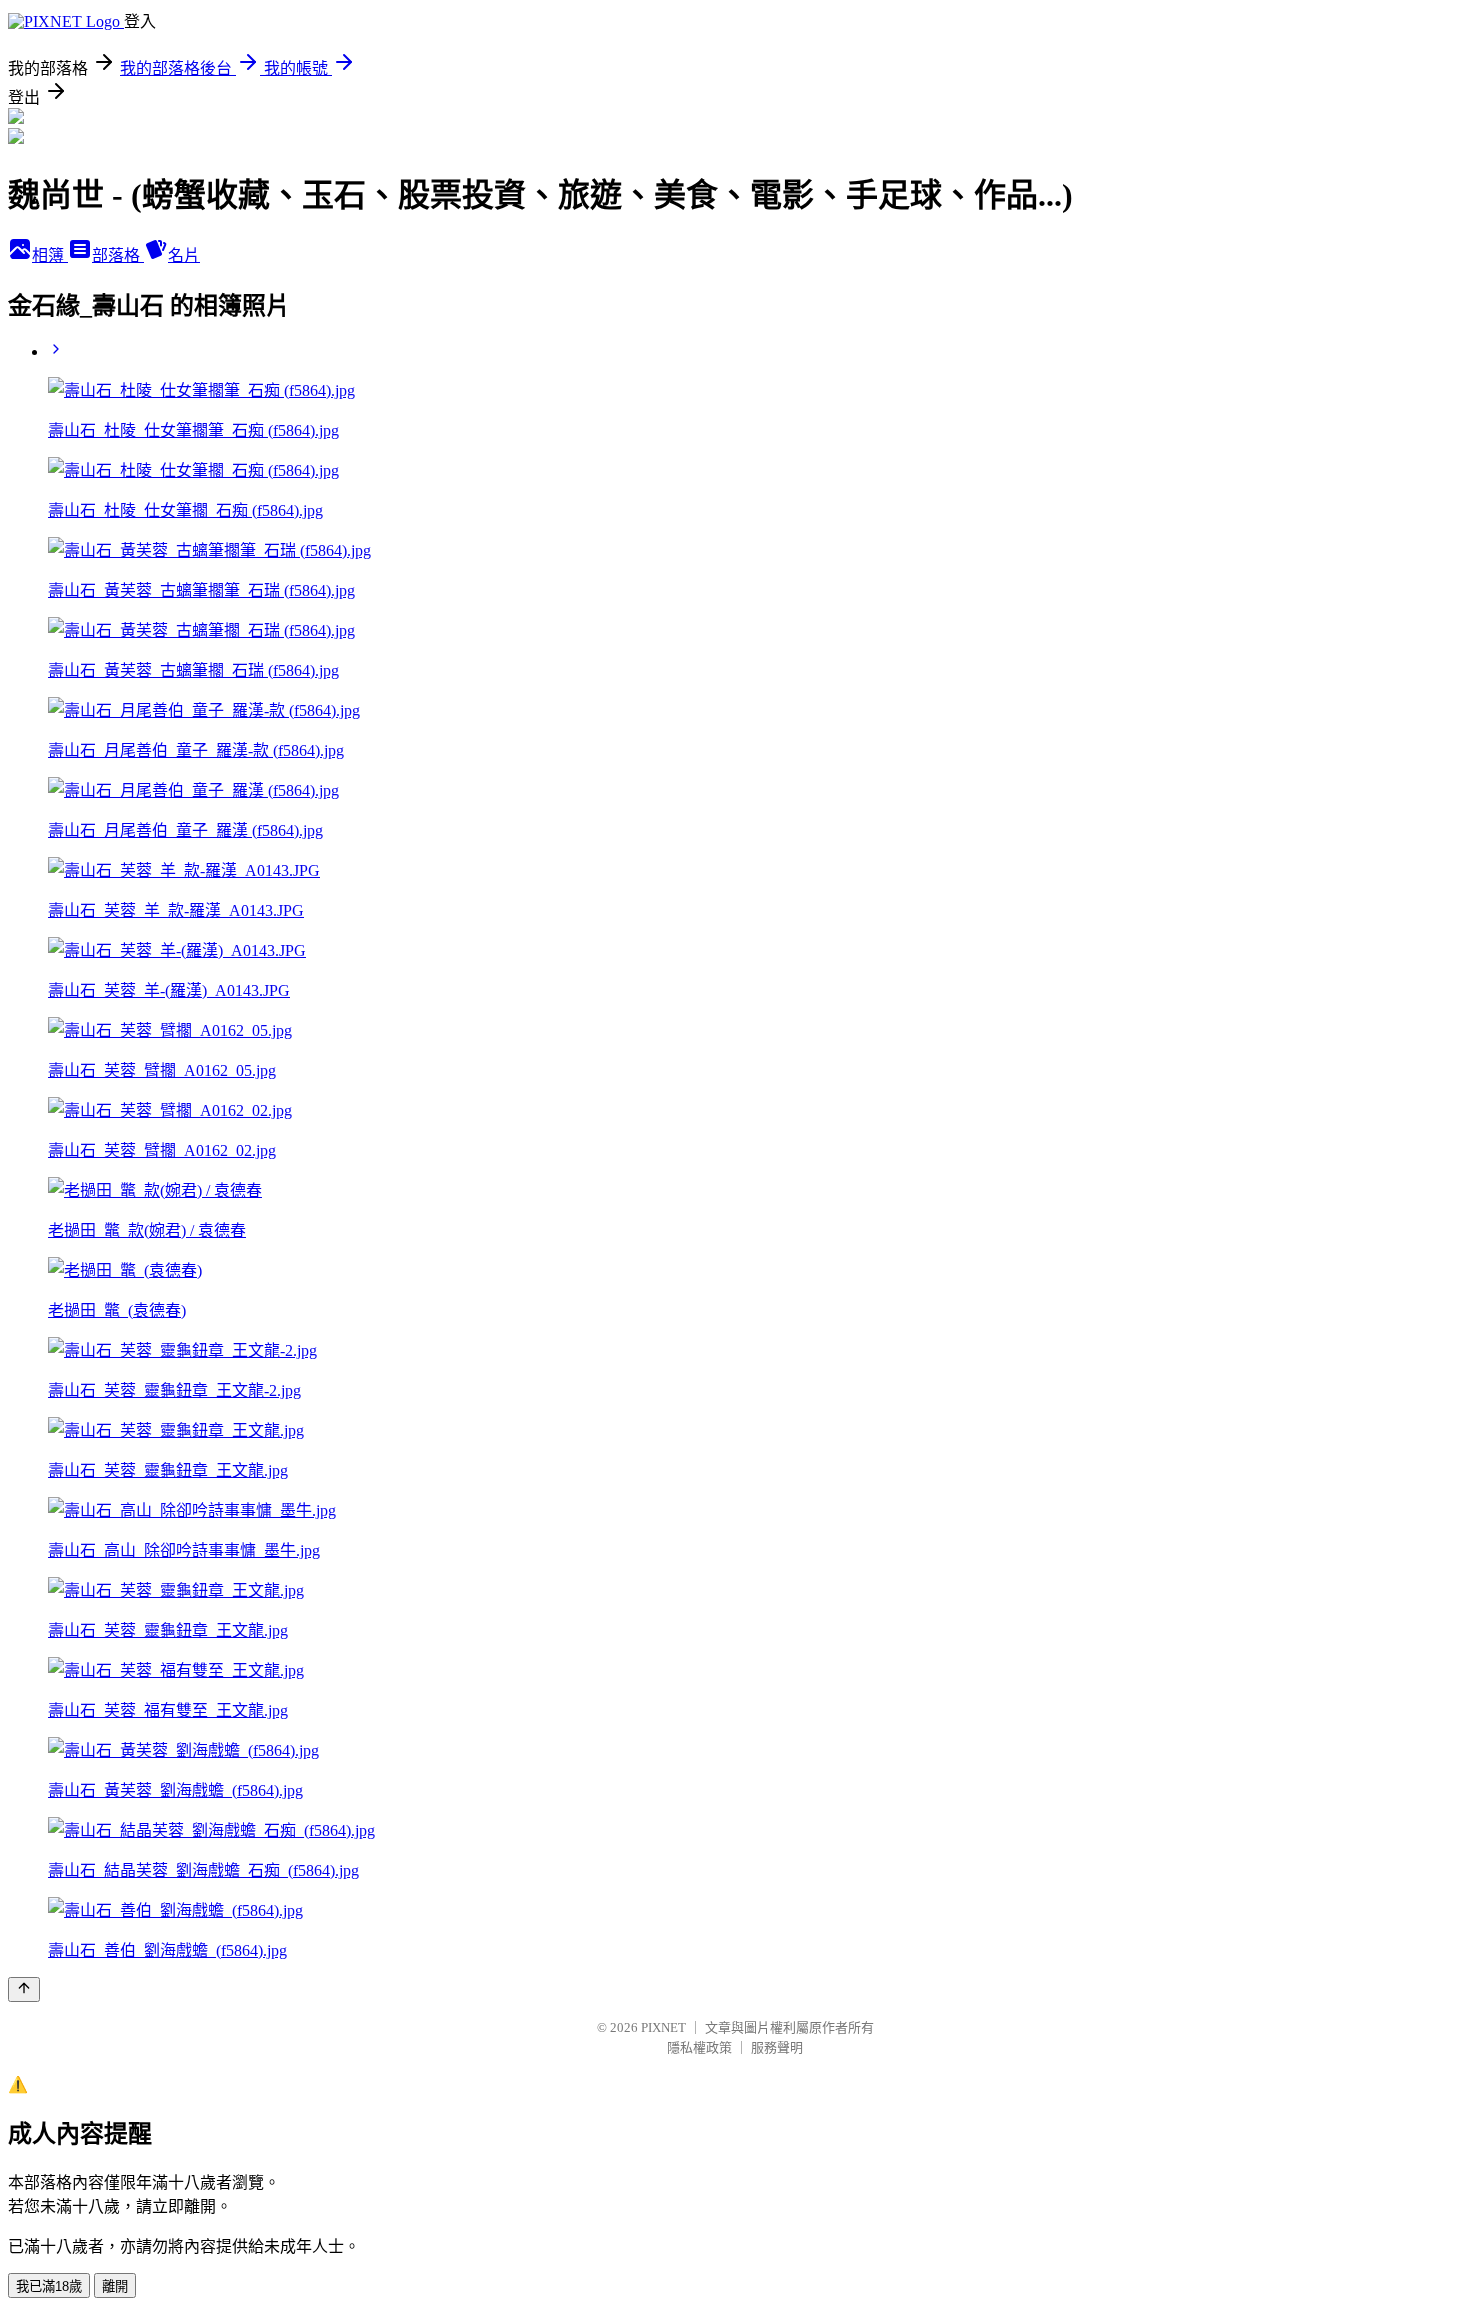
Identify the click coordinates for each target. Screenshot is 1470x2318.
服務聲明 (777, 2047)
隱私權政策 (699, 2047)
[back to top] (24, 1989)
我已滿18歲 (49, 2286)
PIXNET (663, 2027)
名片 (184, 255)
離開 (115, 2286)
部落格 (118, 255)
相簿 (50, 255)
